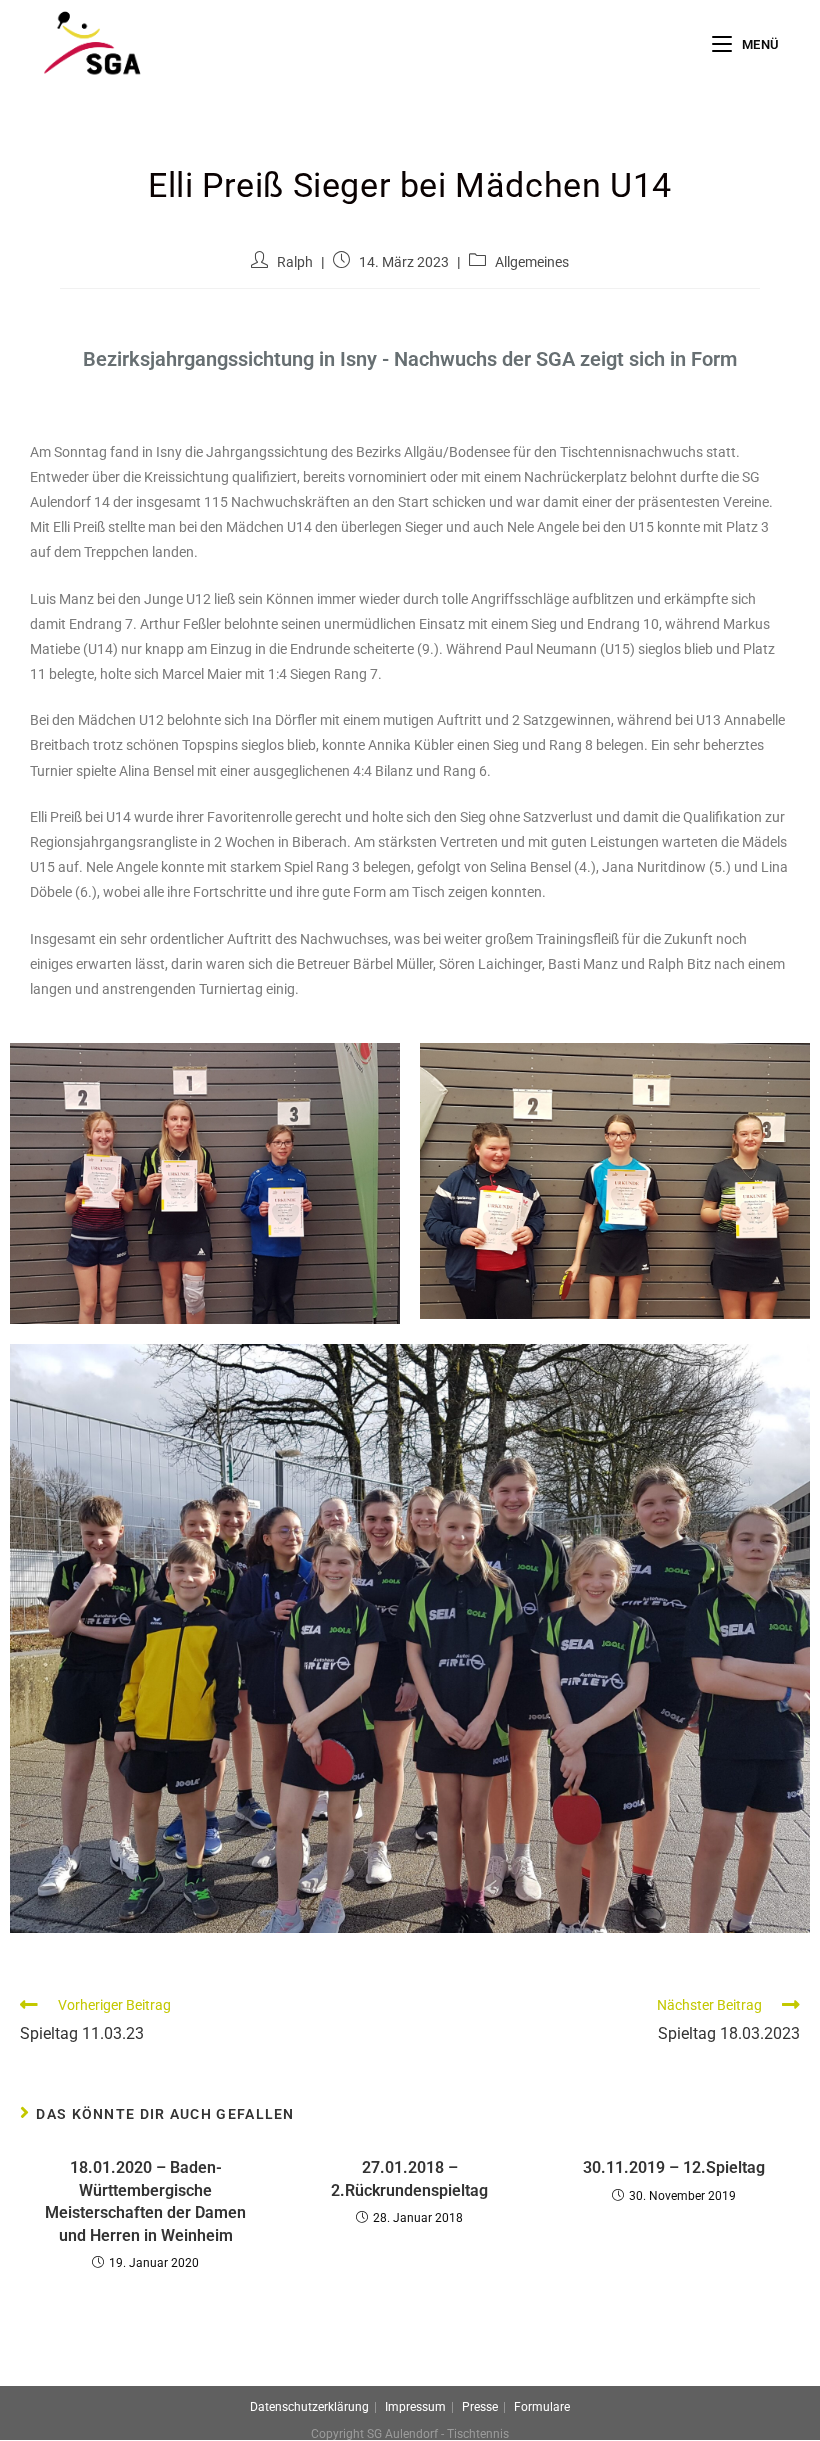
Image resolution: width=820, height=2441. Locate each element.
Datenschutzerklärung (309, 2407)
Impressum (415, 2407)
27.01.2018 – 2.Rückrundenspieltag (409, 2178)
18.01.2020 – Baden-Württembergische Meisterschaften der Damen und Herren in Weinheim (145, 2201)
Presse (480, 2407)
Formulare (542, 2407)
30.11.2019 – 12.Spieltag (674, 2167)
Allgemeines (532, 262)
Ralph (295, 262)
